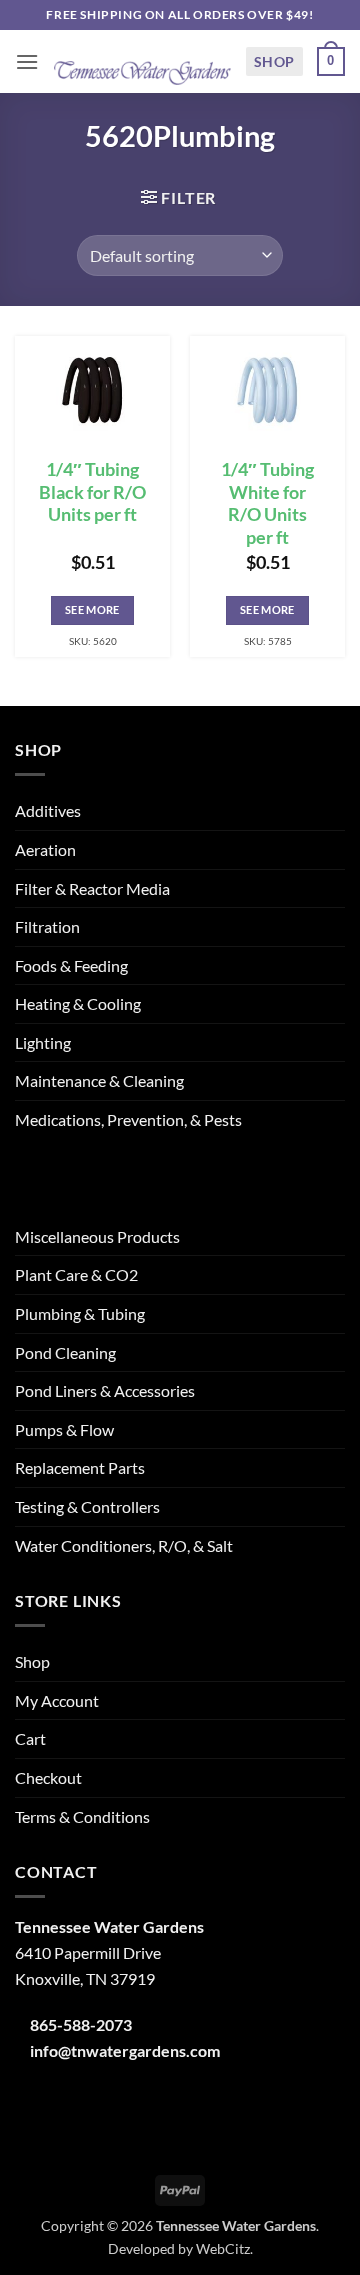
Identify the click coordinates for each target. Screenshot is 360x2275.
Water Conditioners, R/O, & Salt (124, 1545)
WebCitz (223, 2248)
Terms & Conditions (82, 1816)
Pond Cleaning (65, 1352)
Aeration (45, 849)
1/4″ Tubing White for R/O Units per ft (267, 504)
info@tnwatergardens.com (125, 2050)
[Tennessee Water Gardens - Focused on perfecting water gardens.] (142, 61)
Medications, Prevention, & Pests (128, 1119)
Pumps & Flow (64, 1429)
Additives (48, 810)
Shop (274, 61)
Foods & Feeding (71, 965)
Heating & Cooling (78, 1003)
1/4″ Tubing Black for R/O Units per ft (92, 492)
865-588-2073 (81, 2024)
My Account (57, 1700)
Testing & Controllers (87, 1506)
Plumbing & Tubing (80, 1313)
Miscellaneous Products (97, 1236)
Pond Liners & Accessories (105, 1390)
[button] (27, 61)
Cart (30, 1738)
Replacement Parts (80, 1467)
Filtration (47, 926)
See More (92, 609)
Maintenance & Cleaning (99, 1080)
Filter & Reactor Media (92, 888)
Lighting (43, 1042)
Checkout (48, 1777)
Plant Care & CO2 (76, 1274)
